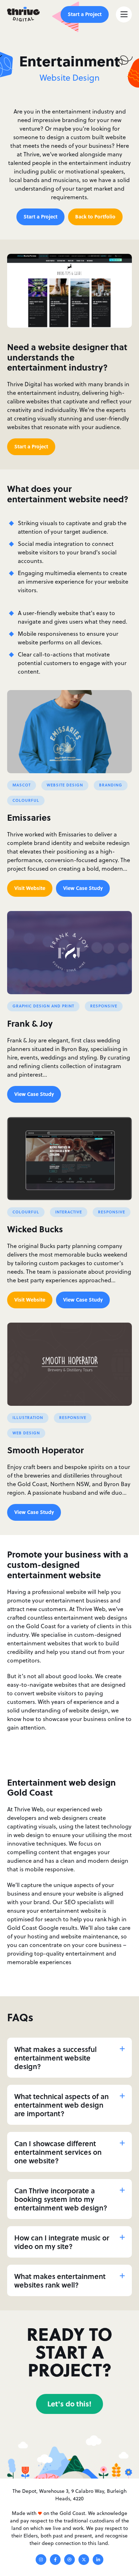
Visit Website (30, 888)
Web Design (26, 1433)
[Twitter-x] (84, 2561)
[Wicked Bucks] (69, 1159)
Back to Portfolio (95, 216)
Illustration (28, 1418)
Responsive (104, 1006)
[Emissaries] (69, 732)
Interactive (69, 1212)
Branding (111, 785)
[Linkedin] (98, 2561)
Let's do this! (69, 2403)
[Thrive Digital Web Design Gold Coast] (23, 14)
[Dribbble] (69, 2561)
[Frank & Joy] (69, 953)
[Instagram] (41, 2561)
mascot (22, 785)
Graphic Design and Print (43, 1006)
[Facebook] (55, 2561)
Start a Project (85, 14)
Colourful (26, 800)
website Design (65, 785)
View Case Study (83, 888)
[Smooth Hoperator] (69, 1364)
